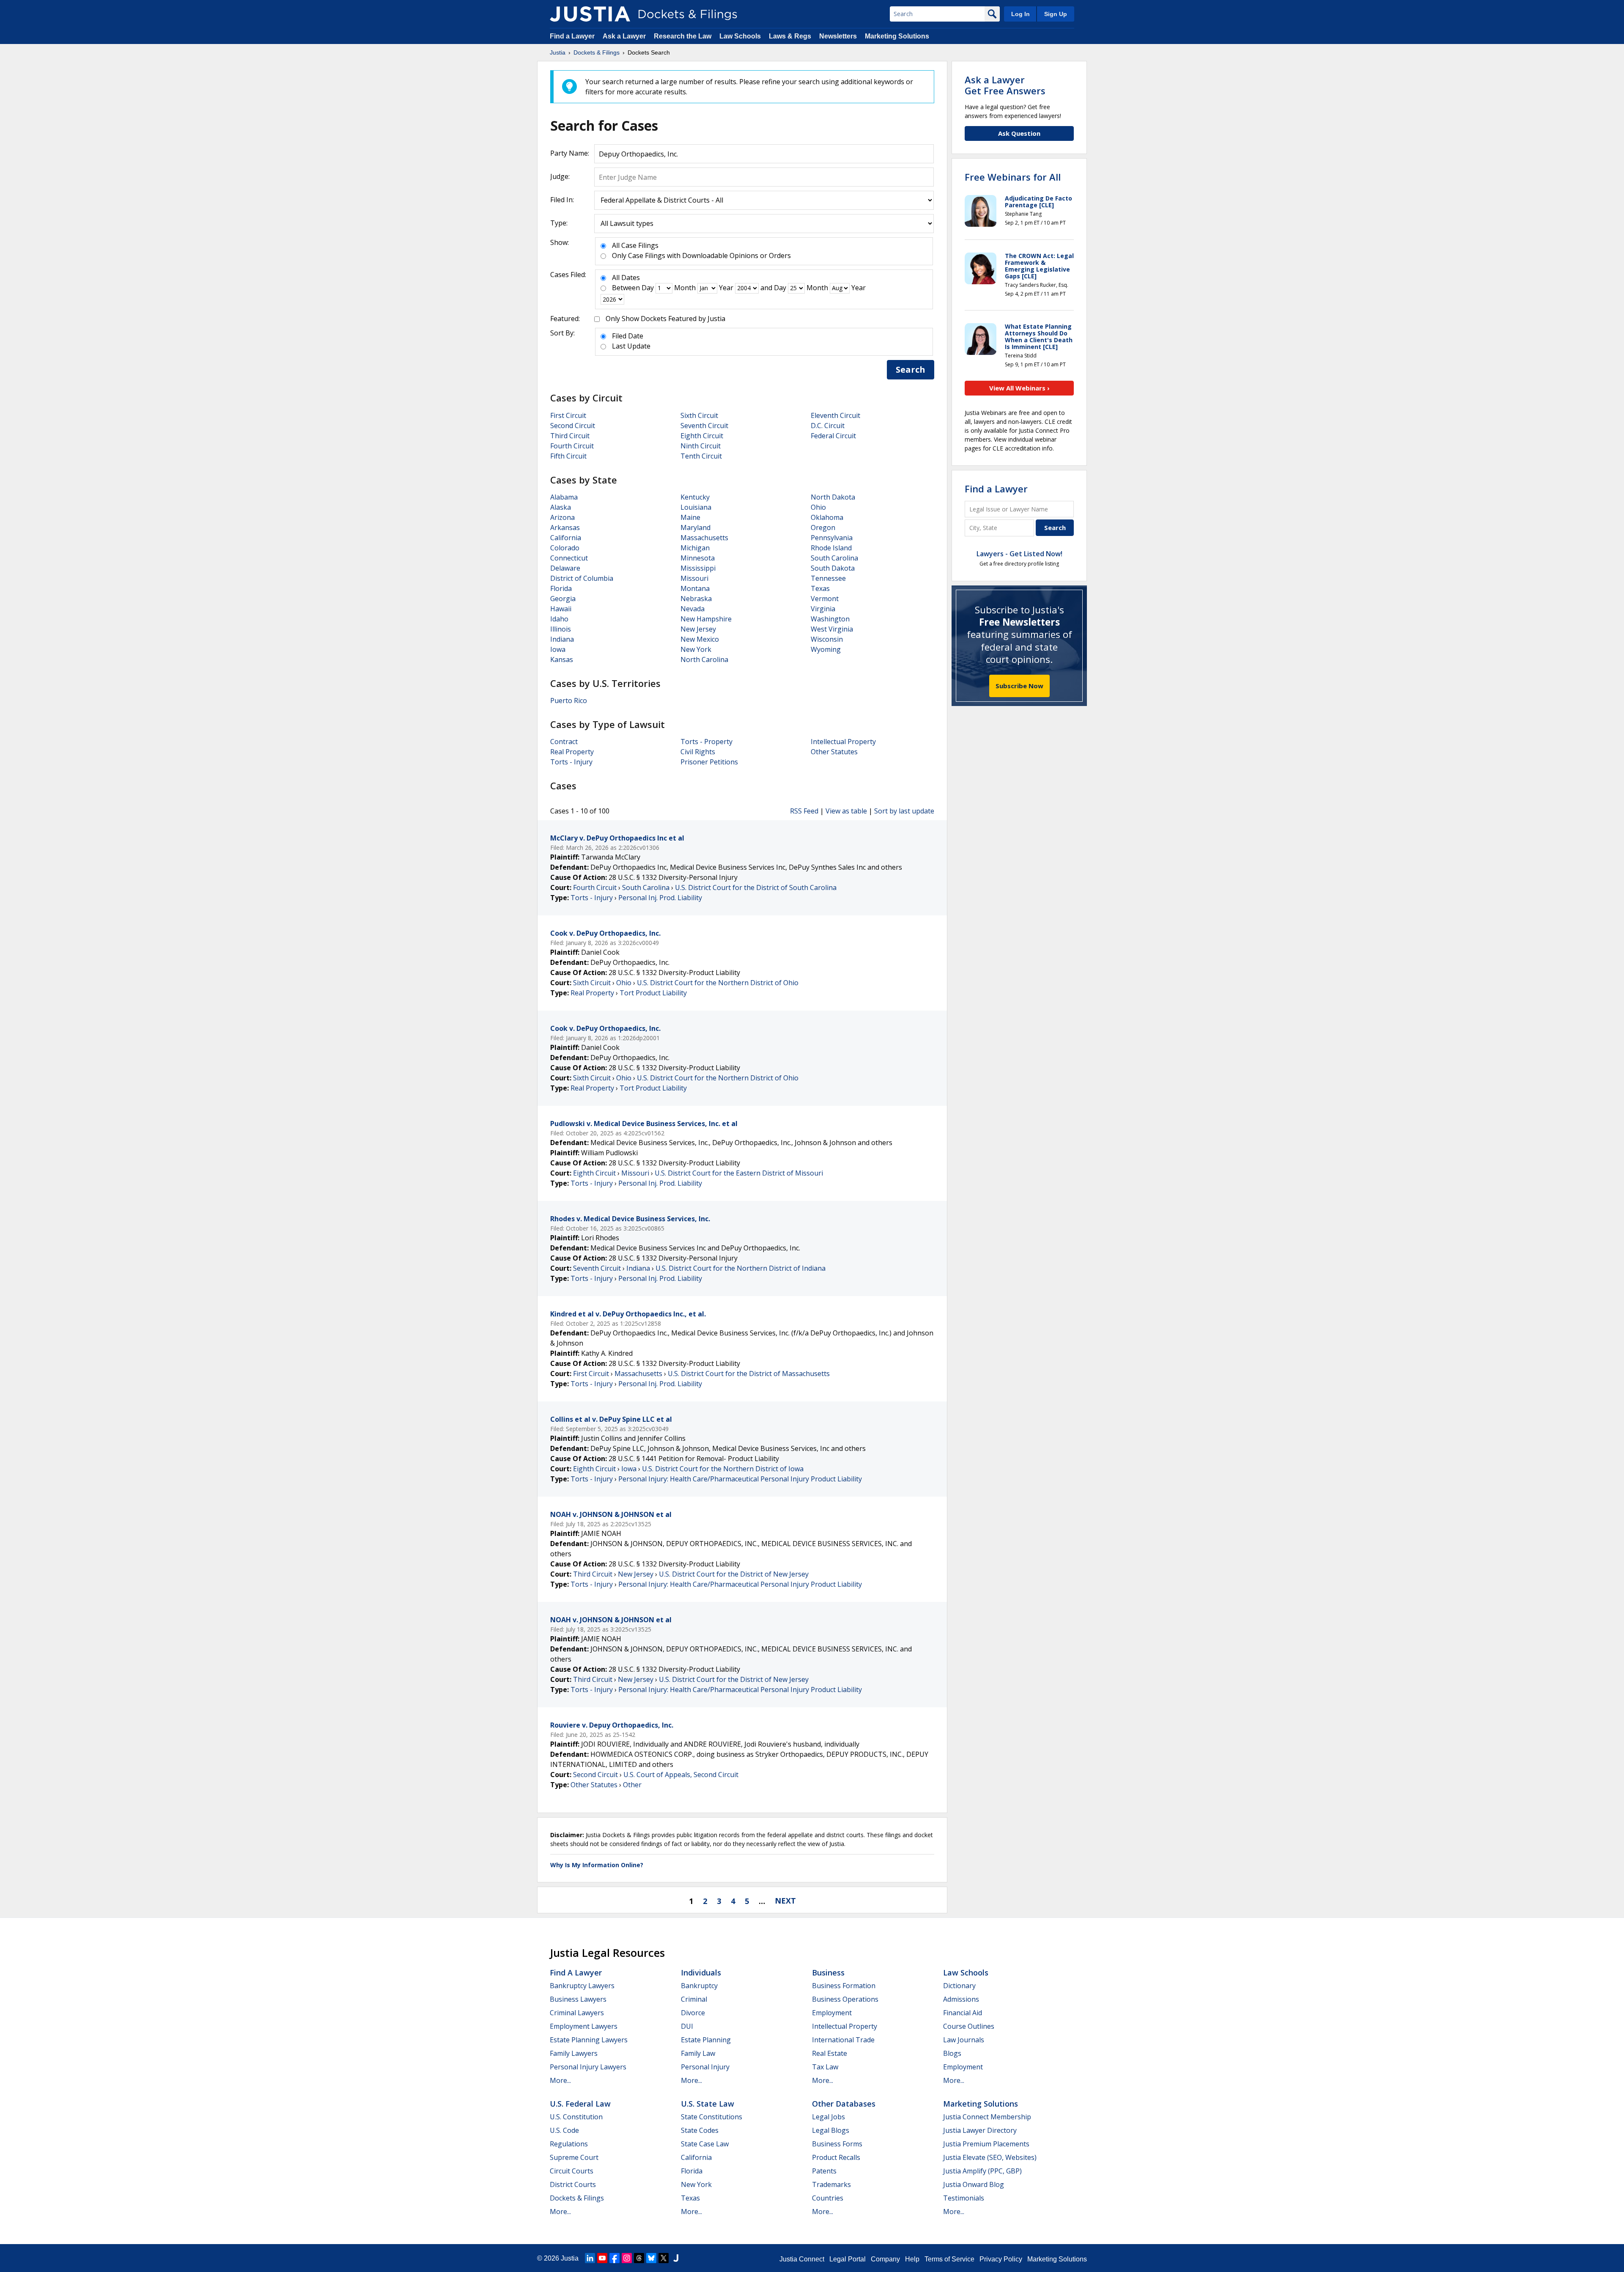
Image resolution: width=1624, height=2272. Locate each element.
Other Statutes (834, 752)
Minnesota (698, 558)
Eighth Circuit (702, 436)
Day (648, 288)
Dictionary (959, 1986)
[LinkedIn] (590, 2258)
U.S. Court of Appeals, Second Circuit (681, 1775)
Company (885, 2259)
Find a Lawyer (572, 36)
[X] (664, 2258)
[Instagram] (627, 2258)
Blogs (952, 2053)
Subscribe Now (1019, 686)
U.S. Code (564, 2130)
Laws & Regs (790, 36)
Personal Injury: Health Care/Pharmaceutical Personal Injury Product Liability (740, 1479)
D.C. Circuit (828, 426)
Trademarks (831, 2184)
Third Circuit (570, 436)
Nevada (693, 609)
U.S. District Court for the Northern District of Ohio (718, 983)
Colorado (565, 548)
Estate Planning (706, 2040)
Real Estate (830, 2053)
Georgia (563, 599)
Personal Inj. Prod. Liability (660, 898)
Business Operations (845, 1999)
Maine (690, 517)
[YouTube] (602, 2258)
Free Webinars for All (1013, 177)
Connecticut (569, 558)
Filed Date (628, 336)
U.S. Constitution (576, 2117)
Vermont (825, 599)
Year (726, 288)
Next (785, 1901)
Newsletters (838, 36)
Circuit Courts (572, 2171)
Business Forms (837, 2144)
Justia (570, 2258)
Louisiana (696, 507)
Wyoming (826, 649)
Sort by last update (904, 811)
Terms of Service (949, 2259)
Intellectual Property (843, 742)
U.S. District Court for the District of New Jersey (734, 1574)
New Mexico (700, 639)
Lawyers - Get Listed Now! (1019, 554)
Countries (828, 2198)
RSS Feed (804, 811)
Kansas (562, 659)
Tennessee (828, 578)
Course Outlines (969, 2026)
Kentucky (695, 497)
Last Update (631, 346)
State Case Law (705, 2144)
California (566, 538)
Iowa (558, 649)
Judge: (560, 176)
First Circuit (568, 415)
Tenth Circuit (701, 456)
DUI (687, 2026)
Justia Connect (802, 2259)
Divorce (693, 2013)
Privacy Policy (1001, 2259)
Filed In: (562, 200)
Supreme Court (574, 2157)
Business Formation (844, 1986)
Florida (561, 588)
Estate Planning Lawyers (589, 2040)
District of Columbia (582, 578)
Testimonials (964, 2198)
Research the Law (683, 36)
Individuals (701, 1973)
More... (560, 2080)
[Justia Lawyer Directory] (676, 2258)
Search (911, 370)
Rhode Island (831, 548)
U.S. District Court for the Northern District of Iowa (723, 1469)
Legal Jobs (828, 2117)
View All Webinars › (1019, 388)
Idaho (559, 619)
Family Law (698, 2053)
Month (685, 288)
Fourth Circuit (572, 446)
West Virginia (832, 629)
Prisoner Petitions (709, 762)
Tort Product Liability (653, 993)
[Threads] (639, 2258)
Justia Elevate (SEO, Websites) (990, 2157)
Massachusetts (704, 538)
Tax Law (825, 2067)
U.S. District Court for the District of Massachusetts (749, 1374)
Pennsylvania (832, 538)
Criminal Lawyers (577, 2013)
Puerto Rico (569, 701)
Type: (559, 223)
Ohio (818, 507)
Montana (695, 588)
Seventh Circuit (704, 426)
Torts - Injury (571, 762)
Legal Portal (848, 2259)
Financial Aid (963, 2013)
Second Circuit (573, 426)
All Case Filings (635, 245)
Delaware (565, 568)
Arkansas (565, 527)
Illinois (561, 629)
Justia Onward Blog (974, 2184)
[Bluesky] (651, 2258)
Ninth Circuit (701, 446)
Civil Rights (698, 752)
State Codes (700, 2130)
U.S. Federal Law (580, 2104)
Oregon (823, 527)
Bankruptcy (699, 1986)
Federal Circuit (833, 436)
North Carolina (704, 659)
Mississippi (698, 568)
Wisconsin (827, 639)
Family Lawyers (574, 2053)
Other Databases (844, 2104)
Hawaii (561, 609)
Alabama (564, 497)
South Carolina (834, 558)
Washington (830, 619)
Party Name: (570, 153)
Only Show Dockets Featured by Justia (665, 319)
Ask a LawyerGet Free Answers (1005, 85)
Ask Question (1019, 133)
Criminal (694, 1999)
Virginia (823, 609)
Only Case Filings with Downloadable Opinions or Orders (701, 255)
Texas (820, 588)
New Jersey (698, 629)
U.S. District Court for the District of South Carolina (756, 887)
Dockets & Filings (577, 2198)
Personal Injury (705, 2067)
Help (912, 2259)
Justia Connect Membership (987, 2117)
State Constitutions (712, 2117)
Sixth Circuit (699, 415)
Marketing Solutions (897, 36)
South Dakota (833, 568)
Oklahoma (827, 517)
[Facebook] (614, 2258)
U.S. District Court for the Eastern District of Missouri (739, 1173)
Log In (1020, 14)
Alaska (561, 507)
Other (632, 1785)
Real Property (572, 752)
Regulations (569, 2144)
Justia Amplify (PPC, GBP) (982, 2171)
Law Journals (964, 2040)
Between (626, 288)
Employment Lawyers (584, 2026)
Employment (832, 2013)
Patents (824, 2171)
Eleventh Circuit (835, 415)
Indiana (562, 639)
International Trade (843, 2040)
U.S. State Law (708, 2104)
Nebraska (696, 599)
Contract (564, 742)
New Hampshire (706, 619)
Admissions (961, 1999)
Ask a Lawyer (625, 36)
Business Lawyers (578, 1999)
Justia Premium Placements (986, 2144)
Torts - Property (706, 742)
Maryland (695, 527)
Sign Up (1056, 14)
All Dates (626, 277)
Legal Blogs (831, 2130)
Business (828, 1973)
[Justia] (590, 14)
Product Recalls (836, 2157)
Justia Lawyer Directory (980, 2130)
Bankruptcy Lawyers (582, 1986)
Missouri (694, 578)
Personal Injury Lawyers (588, 2067)
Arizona (562, 517)
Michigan (695, 548)
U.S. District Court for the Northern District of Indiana (741, 1268)
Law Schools (740, 36)
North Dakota (833, 497)
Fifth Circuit (568, 456)
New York (696, 649)
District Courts (573, 2184)
